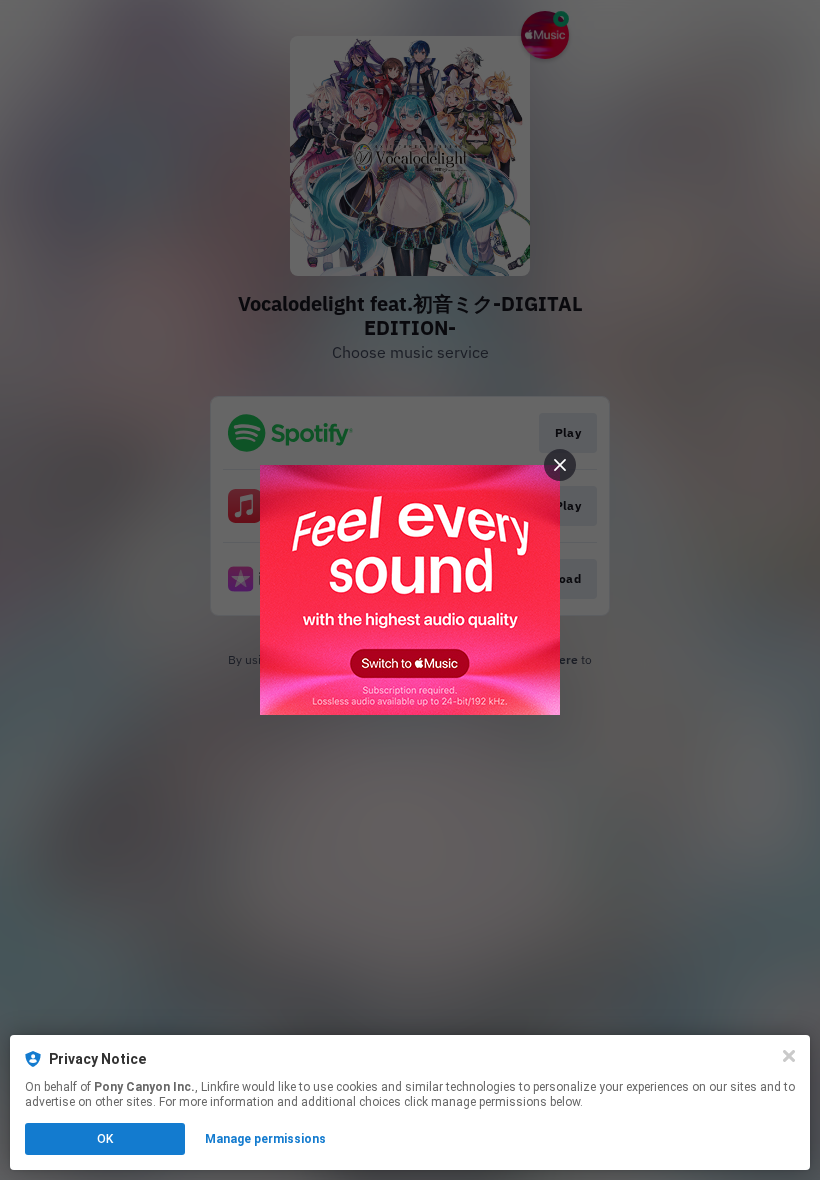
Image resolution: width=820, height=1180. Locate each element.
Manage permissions (265, 1139)
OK (105, 1139)
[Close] (789, 1056)
